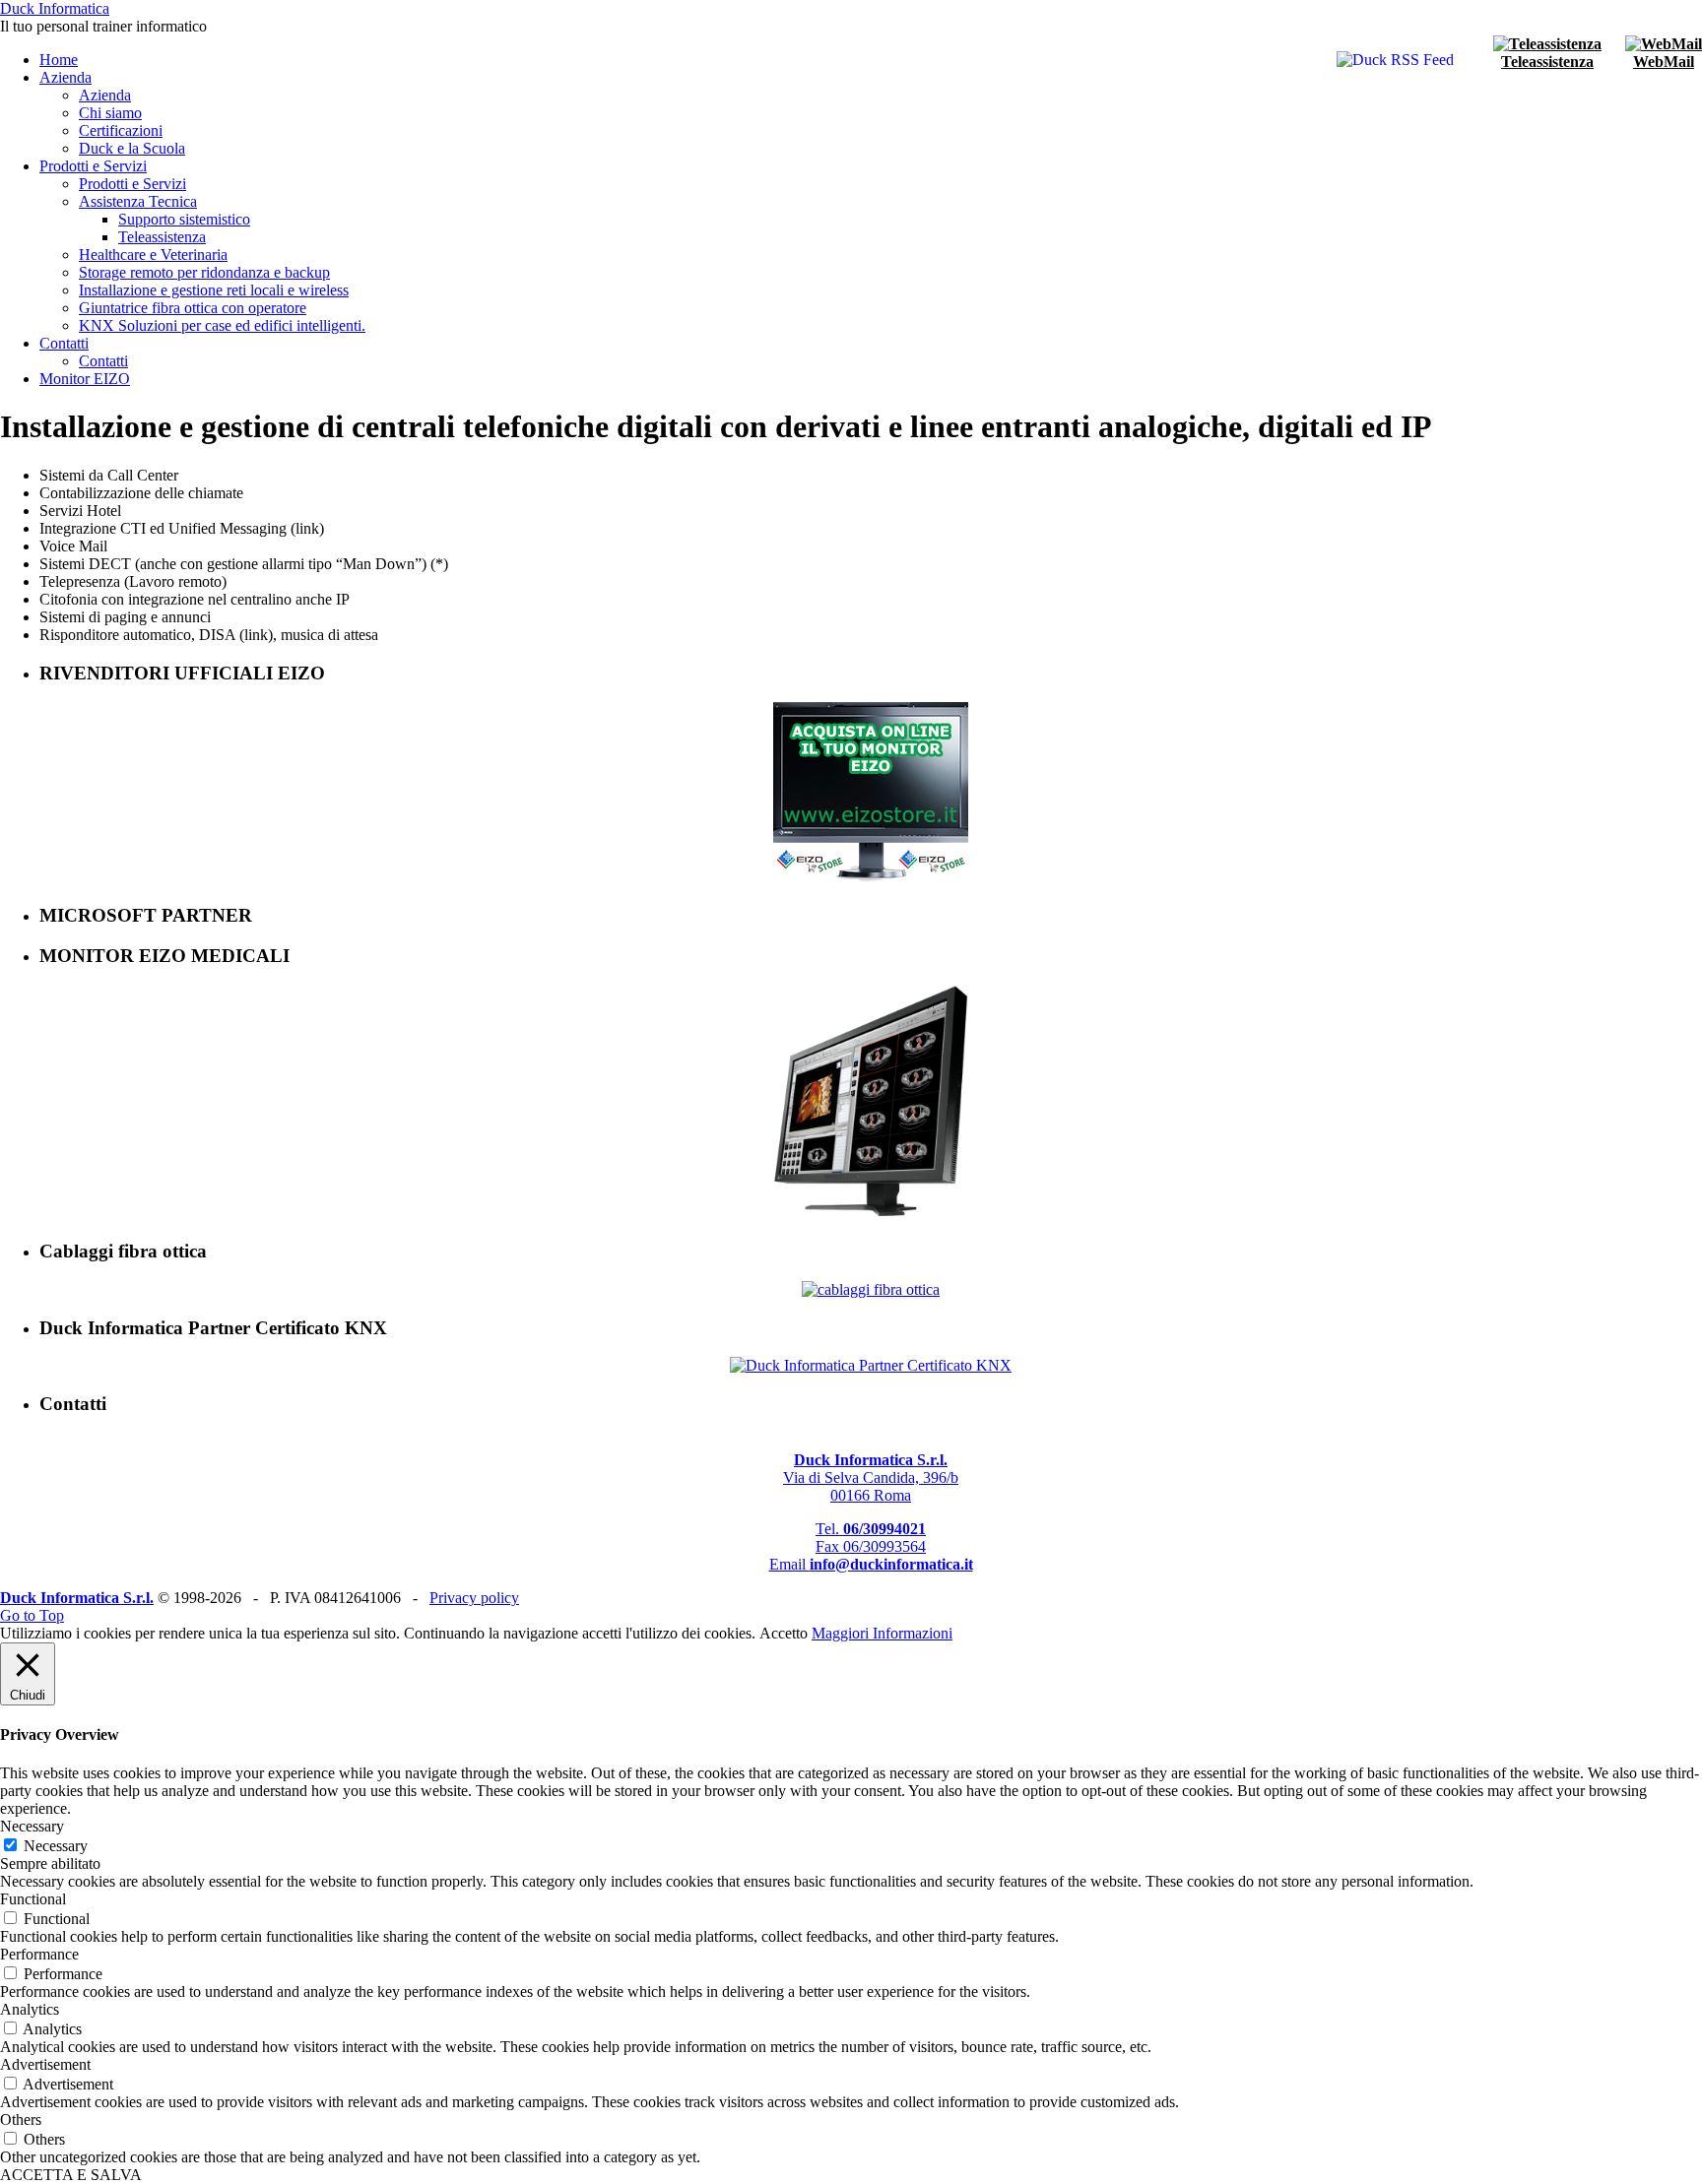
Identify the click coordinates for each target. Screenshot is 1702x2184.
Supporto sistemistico (184, 219)
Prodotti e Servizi (93, 166)
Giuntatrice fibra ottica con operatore (193, 308)
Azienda (65, 77)
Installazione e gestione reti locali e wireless (214, 290)
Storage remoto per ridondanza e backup (204, 272)
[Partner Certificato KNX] (871, 1365)
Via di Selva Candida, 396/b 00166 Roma (871, 1477)
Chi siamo (110, 113)
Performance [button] (39, 1954)
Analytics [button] (30, 2009)
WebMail (1664, 62)
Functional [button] (33, 1899)
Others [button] (21, 2120)
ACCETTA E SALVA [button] (71, 2175)
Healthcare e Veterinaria (153, 255)
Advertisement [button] (45, 2064)
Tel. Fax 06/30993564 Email (871, 1546)
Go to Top (32, 1615)
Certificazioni (121, 130)
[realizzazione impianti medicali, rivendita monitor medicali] (871, 1214)
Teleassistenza (1547, 62)
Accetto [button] (784, 1633)
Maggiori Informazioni (882, 1633)
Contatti (64, 343)
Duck (55, 8)
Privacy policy (474, 1598)
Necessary (56, 1846)
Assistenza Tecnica (138, 201)
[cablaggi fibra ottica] (871, 1289)
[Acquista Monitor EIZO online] (871, 877)
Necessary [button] (32, 1826)
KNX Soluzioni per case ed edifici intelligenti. (222, 325)
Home (59, 60)
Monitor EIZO (85, 379)
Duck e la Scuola (132, 148)
